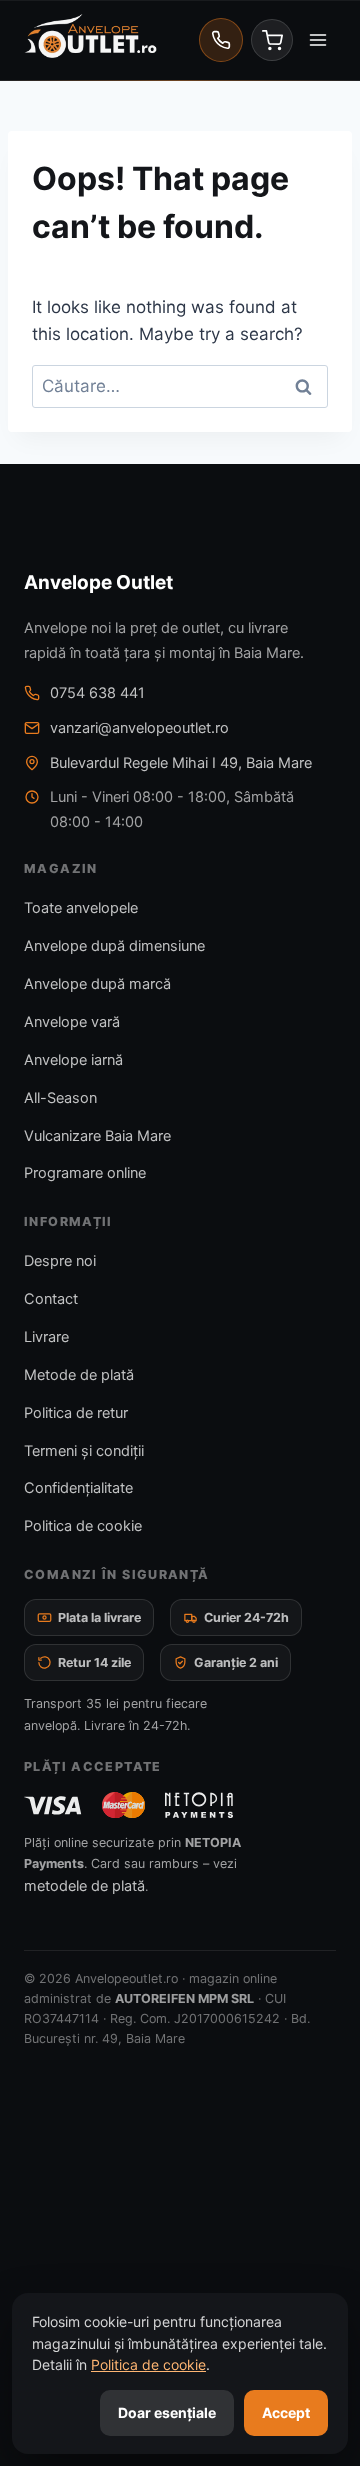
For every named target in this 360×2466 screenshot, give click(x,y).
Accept (286, 2412)
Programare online (85, 1173)
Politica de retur (76, 1413)
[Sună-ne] (221, 40)
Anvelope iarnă (73, 1060)
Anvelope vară (72, 1022)
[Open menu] (317, 39)
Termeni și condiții (84, 1451)
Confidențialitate (78, 1488)
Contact (51, 1299)
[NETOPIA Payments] (199, 1805)
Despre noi (60, 1261)
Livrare (46, 1337)
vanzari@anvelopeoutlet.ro (139, 728)
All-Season (60, 1098)
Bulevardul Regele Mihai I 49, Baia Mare (181, 763)
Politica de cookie (83, 1526)
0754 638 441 (97, 693)
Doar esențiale (167, 2412)
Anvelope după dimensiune (114, 946)
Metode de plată (79, 1375)
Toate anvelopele (81, 908)
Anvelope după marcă (97, 984)
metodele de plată (84, 1886)
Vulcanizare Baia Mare (97, 1136)
